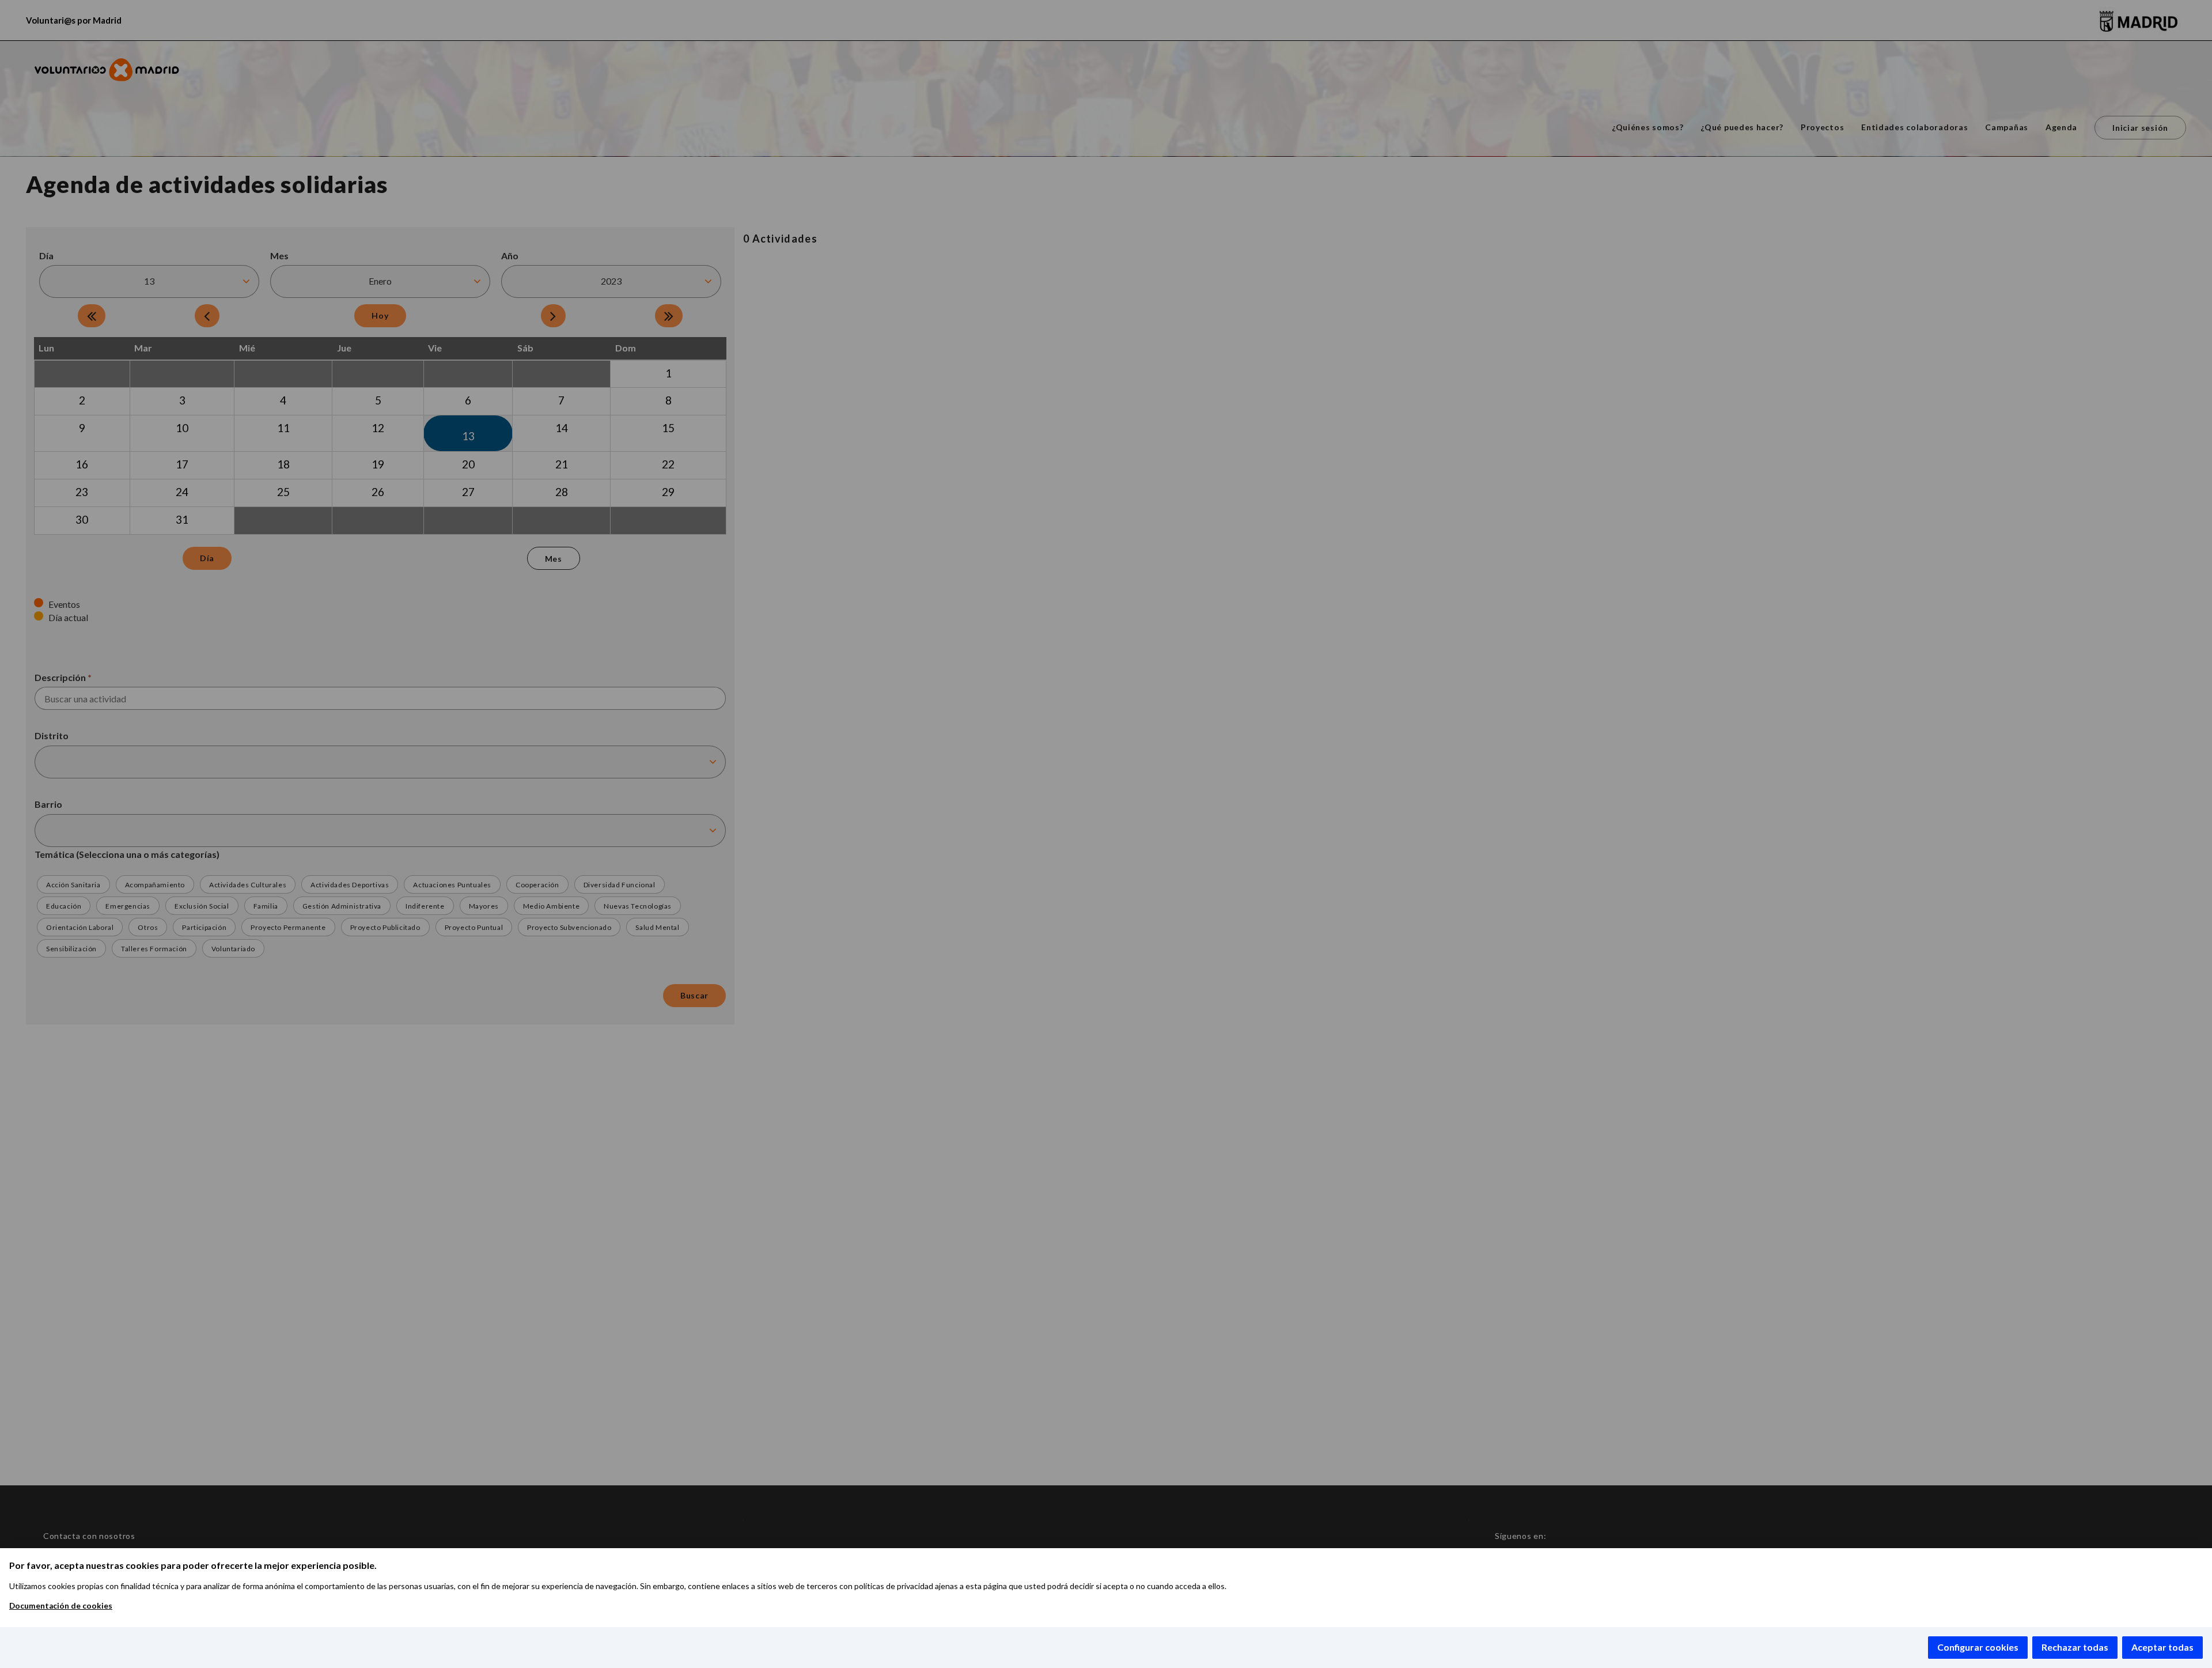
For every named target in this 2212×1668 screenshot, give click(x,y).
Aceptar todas (2162, 1647)
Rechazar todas (2075, 1647)
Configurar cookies (1978, 1647)
